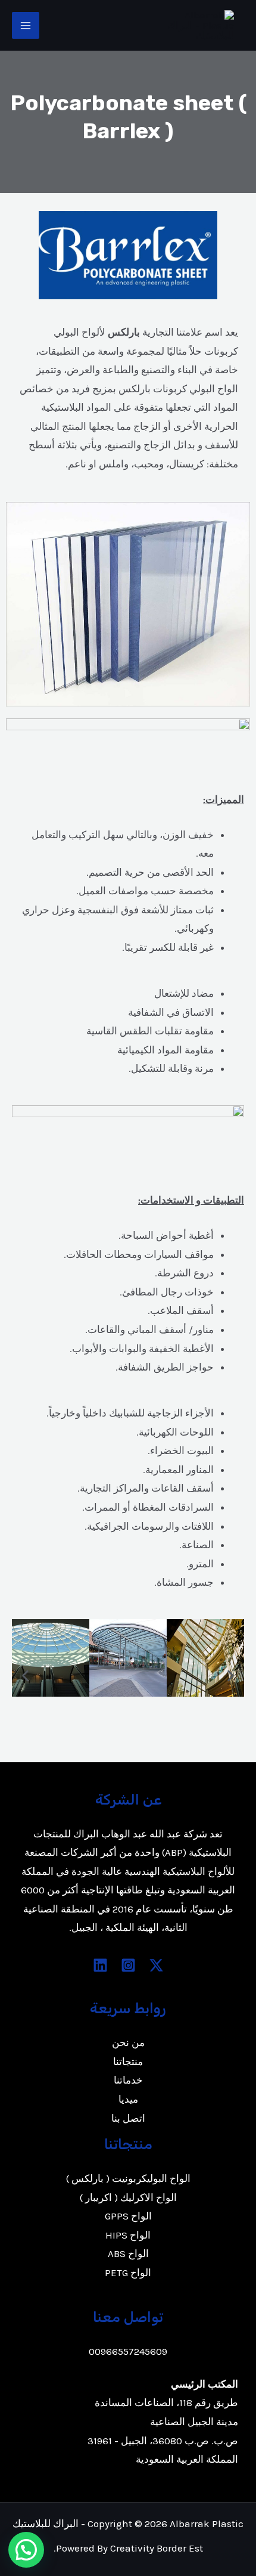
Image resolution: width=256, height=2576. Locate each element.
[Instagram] (128, 1965)
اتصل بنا (128, 2118)
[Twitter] (156, 1965)
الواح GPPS (128, 2216)
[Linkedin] (100, 1965)
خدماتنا (128, 2080)
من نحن (128, 2042)
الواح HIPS (128, 2235)
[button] (25, 1676)
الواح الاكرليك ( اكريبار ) (128, 2197)
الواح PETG (128, 2273)
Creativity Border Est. (128, 2548)
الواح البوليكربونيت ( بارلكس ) (128, 2178)
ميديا (128, 2099)
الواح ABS (128, 2253)
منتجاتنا (128, 2062)
